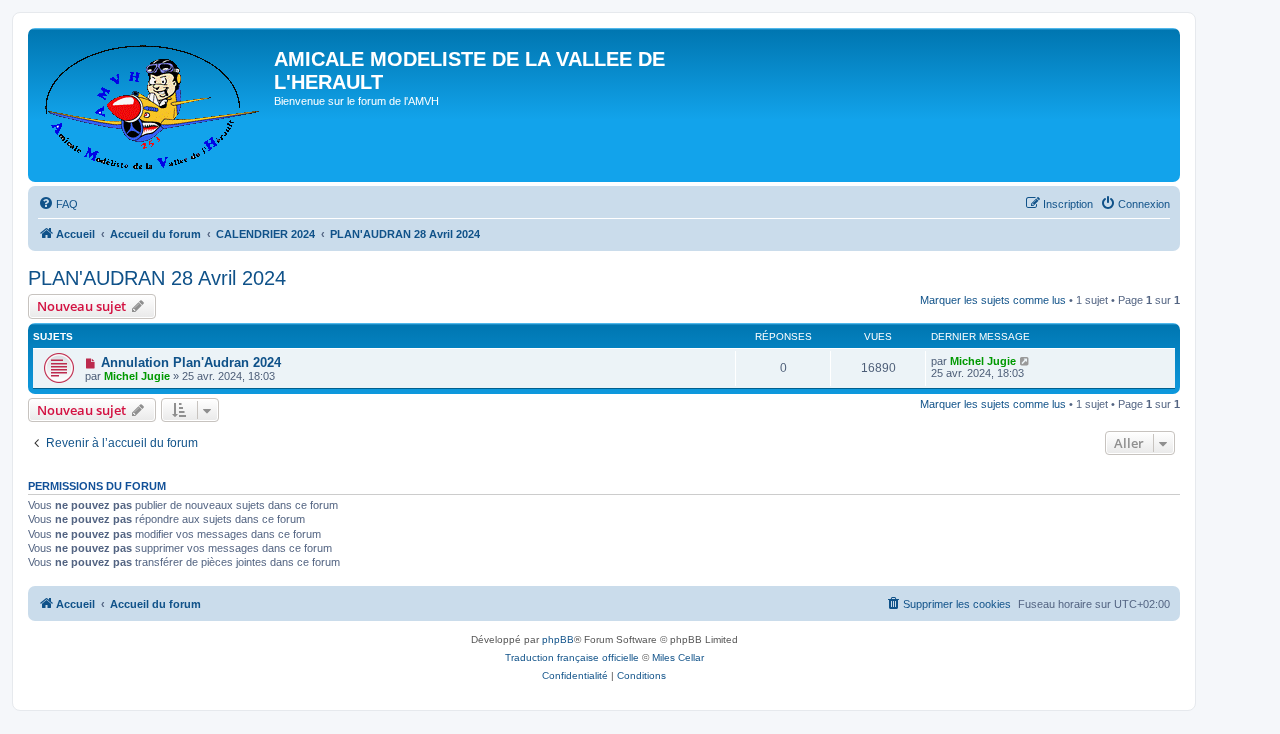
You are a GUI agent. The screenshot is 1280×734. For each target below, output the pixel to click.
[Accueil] (153, 105)
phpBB (558, 639)
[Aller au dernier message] (1025, 361)
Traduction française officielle (572, 657)
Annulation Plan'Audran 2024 (191, 362)
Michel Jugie (137, 376)
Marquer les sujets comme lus (993, 300)
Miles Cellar (678, 657)
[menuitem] (58, 204)
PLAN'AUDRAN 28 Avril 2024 (157, 278)
